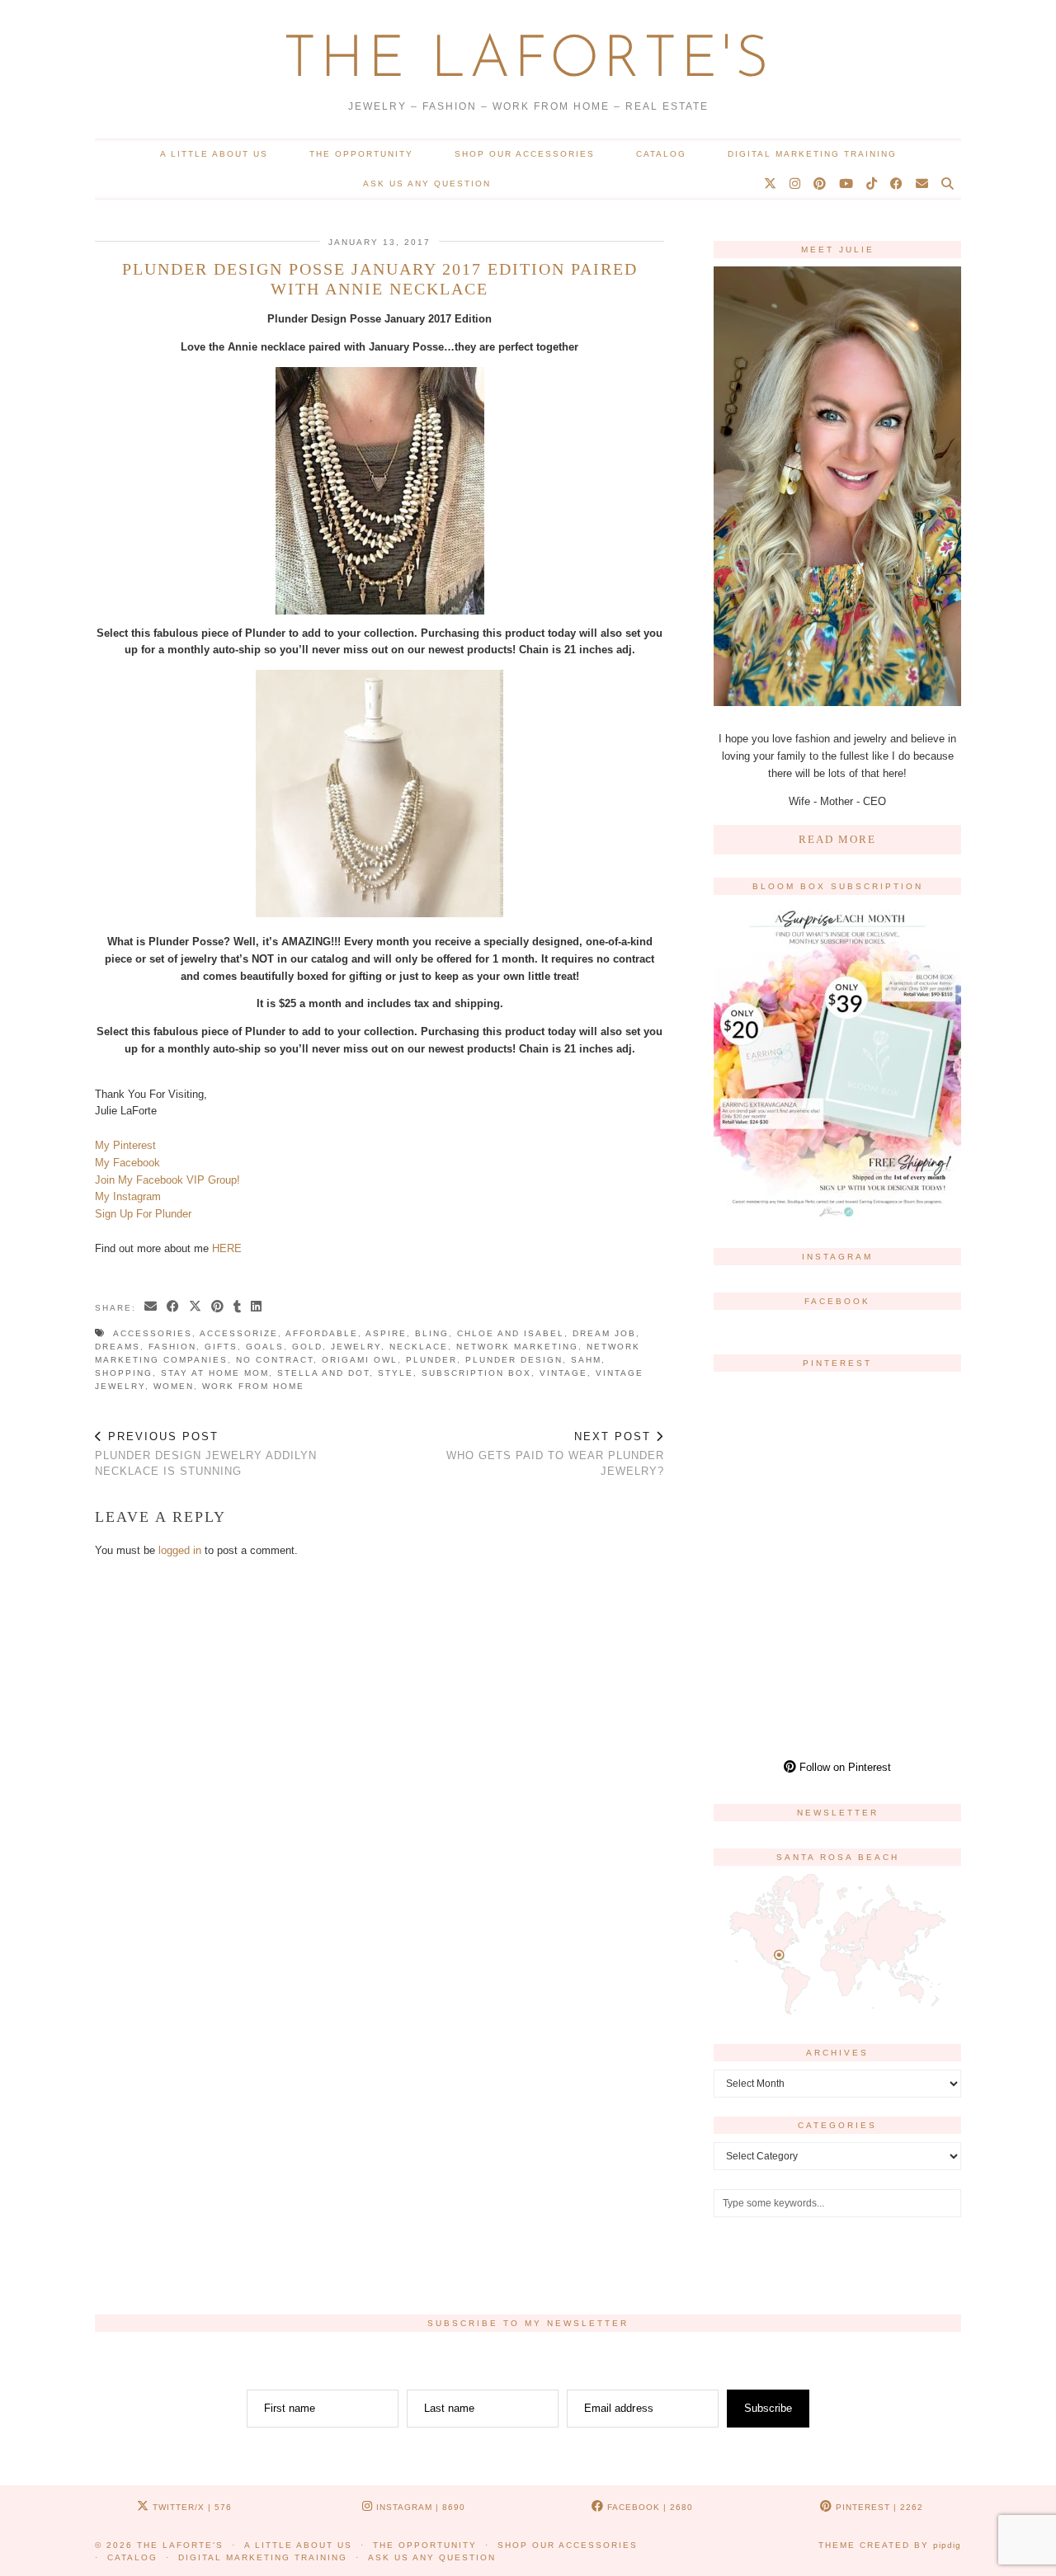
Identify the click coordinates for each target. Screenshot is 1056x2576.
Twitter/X (191, 2507)
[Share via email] (151, 1307)
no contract (275, 1360)
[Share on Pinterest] (218, 1307)
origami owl (360, 1360)
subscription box (476, 1373)
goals (265, 1347)
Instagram (419, 2507)
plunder (431, 1360)
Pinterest (878, 2507)
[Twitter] (771, 184)
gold (307, 1347)
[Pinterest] (820, 184)
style (396, 1373)
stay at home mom (215, 1373)
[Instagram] (796, 184)
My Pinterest (125, 1145)
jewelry (356, 1347)
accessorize (239, 1333)
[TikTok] (872, 184)
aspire (386, 1333)
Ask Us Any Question (427, 184)
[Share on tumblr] (238, 1307)
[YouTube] (847, 184)
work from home (253, 1386)
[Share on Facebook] (174, 1307)
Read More (837, 839)
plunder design (514, 1360)
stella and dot (323, 1373)
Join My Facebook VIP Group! (167, 1180)
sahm (586, 1360)
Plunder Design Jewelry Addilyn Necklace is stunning (206, 1454)
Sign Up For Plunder (143, 1214)
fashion (172, 1347)
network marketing (517, 1347)
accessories (153, 1333)
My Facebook (127, 1163)
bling (432, 1333)
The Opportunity (361, 154)
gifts (221, 1347)
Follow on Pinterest (844, 1767)
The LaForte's (528, 61)
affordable (322, 1333)
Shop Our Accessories (525, 154)
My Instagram (128, 1196)
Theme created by (890, 2545)
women (174, 1386)
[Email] (923, 184)
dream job (604, 1333)
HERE (227, 1248)
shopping (124, 1373)
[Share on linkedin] (257, 1307)
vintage (563, 1373)
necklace (419, 1347)
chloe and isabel (511, 1333)
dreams (118, 1347)
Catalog (661, 154)
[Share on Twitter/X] (196, 1307)
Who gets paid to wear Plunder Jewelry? (555, 1454)
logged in (180, 1550)
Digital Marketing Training (812, 154)
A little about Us (214, 154)
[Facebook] (897, 184)
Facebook (648, 2507)
